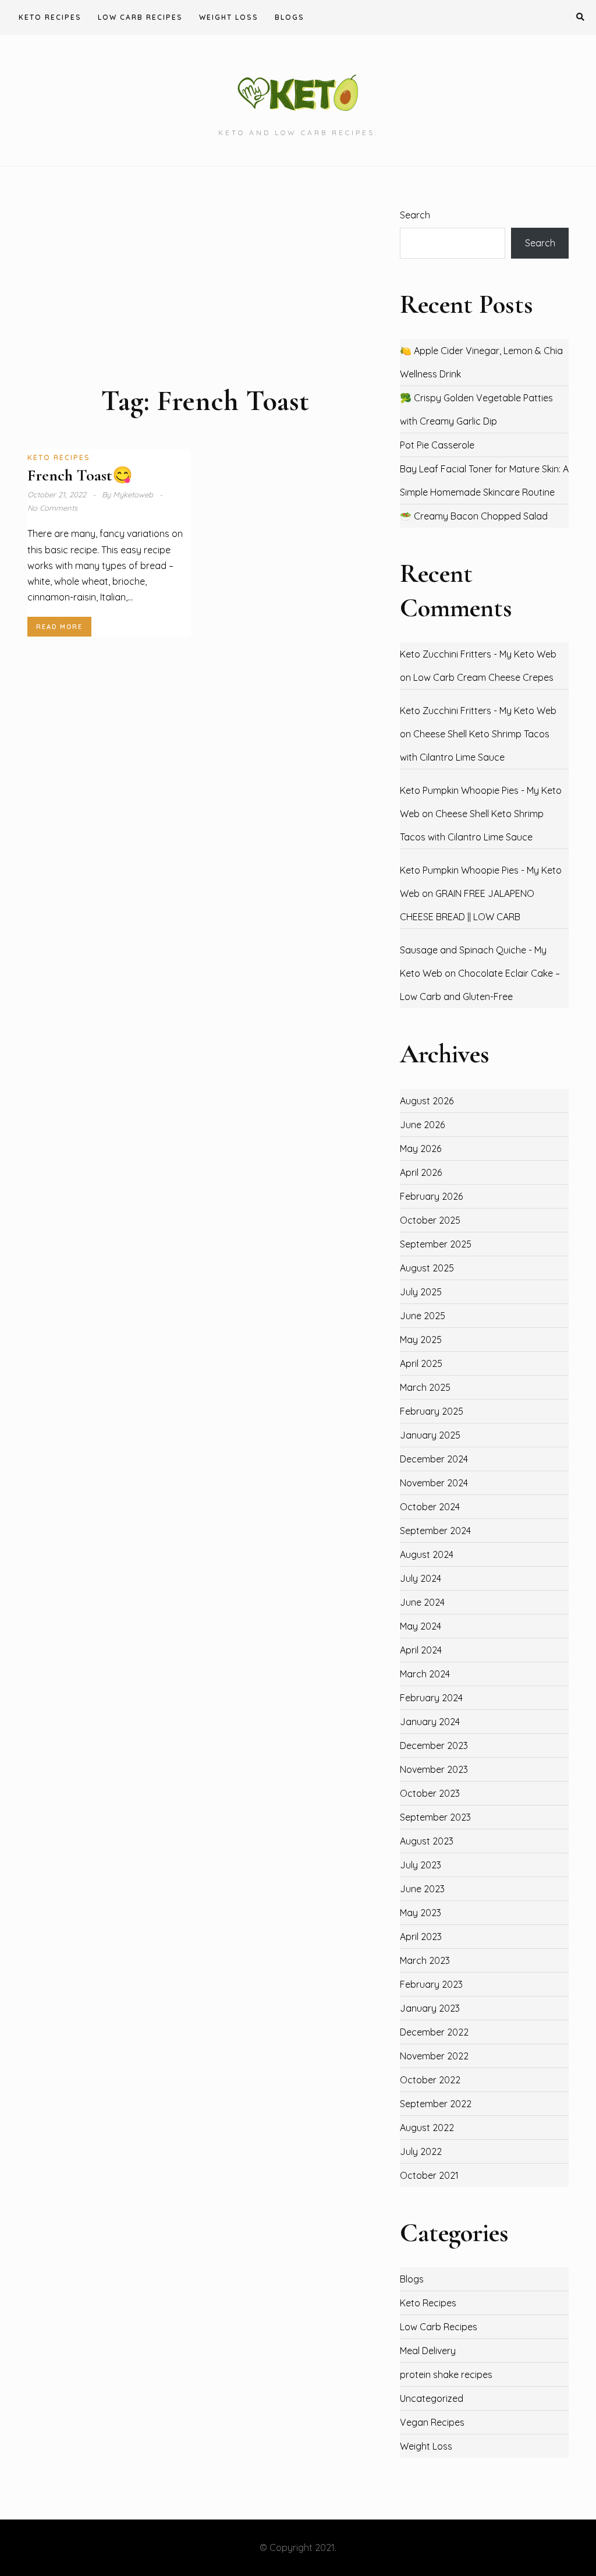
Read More (59, 627)
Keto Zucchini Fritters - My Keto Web (478, 654)
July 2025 (421, 1292)
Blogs (290, 17)
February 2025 (432, 1411)
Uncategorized (432, 2398)
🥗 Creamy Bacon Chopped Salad (474, 516)
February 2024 (431, 1698)
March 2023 (425, 1960)
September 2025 (436, 1244)
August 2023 (427, 1841)
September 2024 (435, 1531)
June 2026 (422, 1125)
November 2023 (434, 1769)
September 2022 (436, 2104)
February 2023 (431, 1984)
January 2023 (430, 2008)
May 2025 (421, 1340)
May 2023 (421, 1913)
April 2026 (421, 1172)
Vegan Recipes (432, 2422)
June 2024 (422, 1602)
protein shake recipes (446, 2374)
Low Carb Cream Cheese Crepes (483, 677)
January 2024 (430, 1722)
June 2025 (423, 1316)
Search (415, 215)
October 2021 (429, 2175)
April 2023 (421, 1937)
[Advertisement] (205, 295)
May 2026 (421, 1149)
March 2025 (425, 1387)
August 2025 (427, 1268)
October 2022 (430, 2080)
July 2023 (421, 1865)
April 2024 (421, 1650)
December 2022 (434, 2032)
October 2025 (430, 1220)
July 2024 (421, 1578)
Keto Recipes (50, 17)
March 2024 (425, 1674)
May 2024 (421, 1626)
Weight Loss (229, 17)
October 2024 (430, 1507)
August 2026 (427, 1101)
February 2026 (431, 1196)
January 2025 (430, 1435)
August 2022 (427, 2128)
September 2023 (435, 1817)
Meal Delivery (428, 2351)
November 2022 (434, 2056)
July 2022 (421, 2151)
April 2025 (421, 1363)
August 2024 (427, 1554)
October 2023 (430, 1793)
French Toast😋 (80, 475)
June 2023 (422, 1889)
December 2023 (434, 1745)
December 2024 (434, 1459)
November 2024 (434, 1483)
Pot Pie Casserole (437, 445)
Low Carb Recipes (140, 17)
